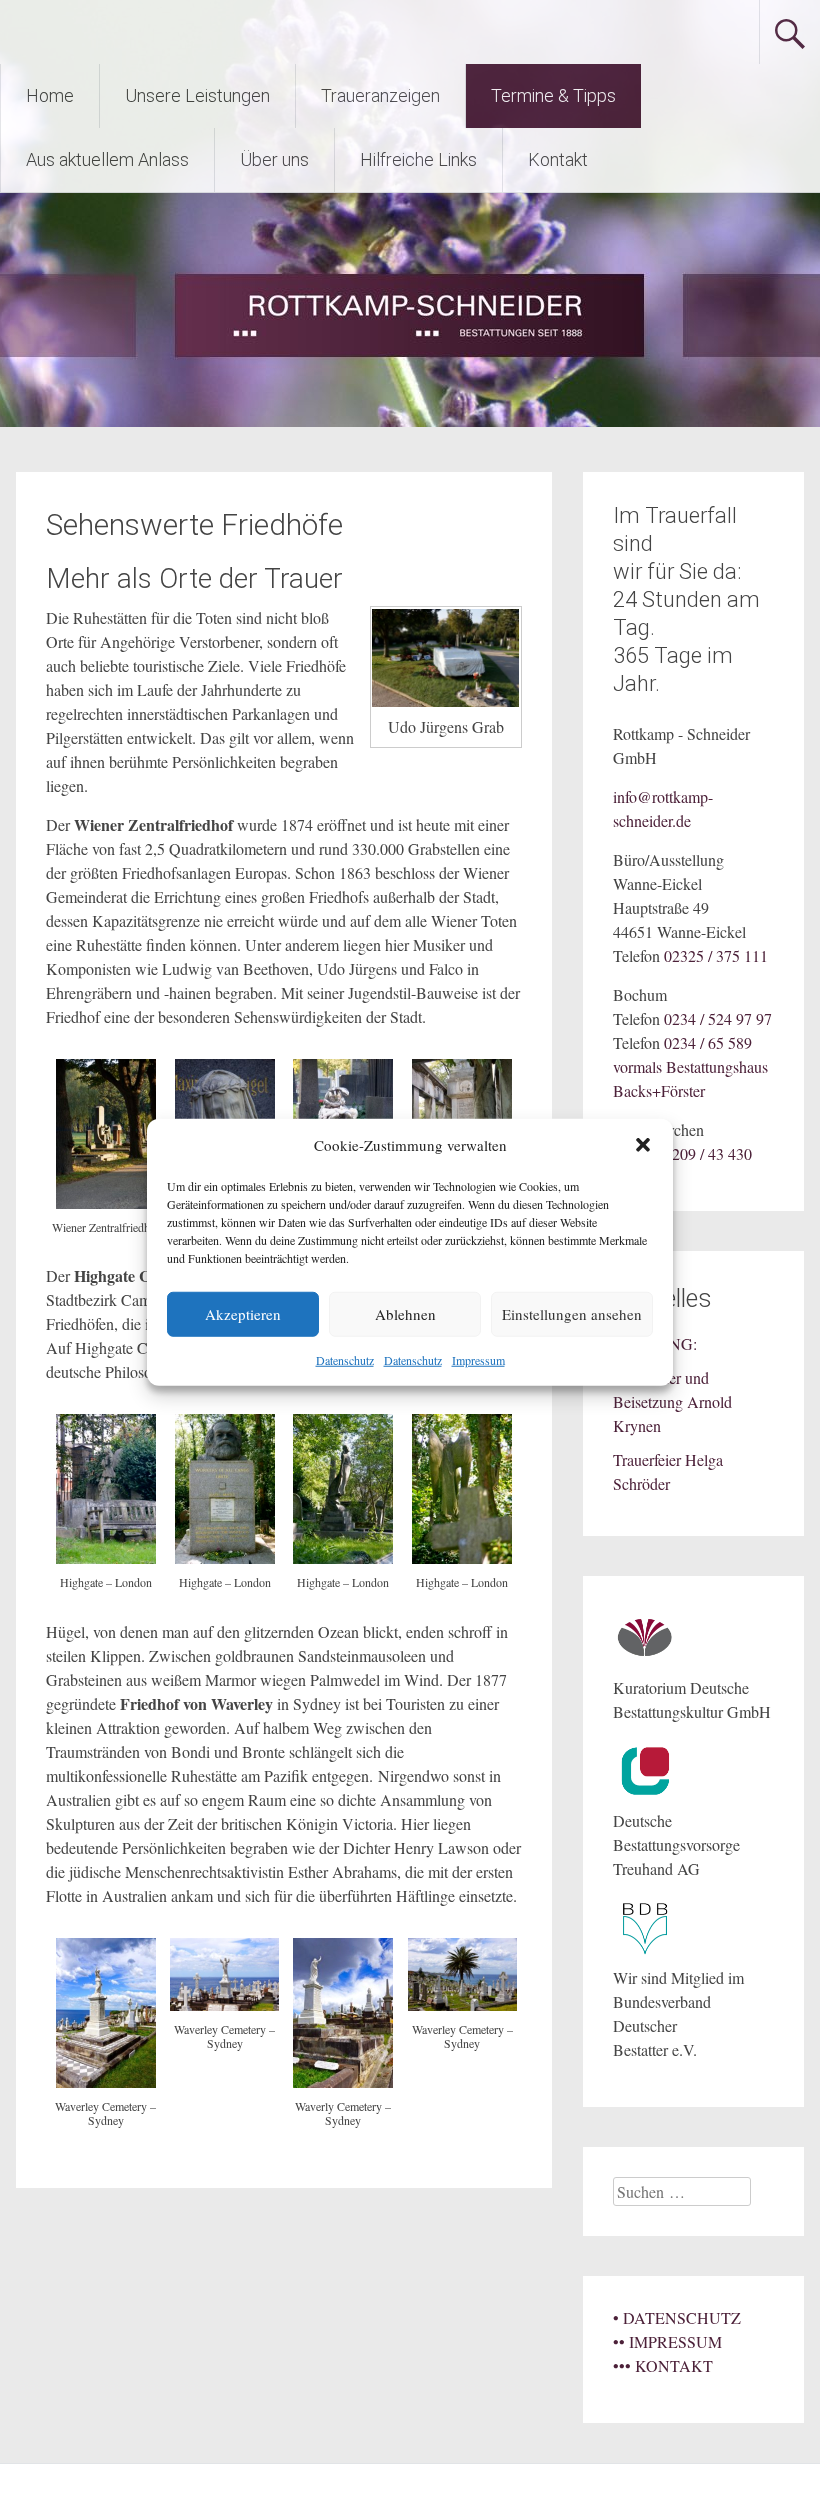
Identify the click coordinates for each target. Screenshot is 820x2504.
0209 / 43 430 (708, 1153)
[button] (643, 1145)
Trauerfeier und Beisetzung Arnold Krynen (672, 1401)
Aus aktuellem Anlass (107, 159)
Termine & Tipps (553, 95)
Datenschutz (345, 1359)
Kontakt (558, 159)
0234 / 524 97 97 (718, 1018)
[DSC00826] (224, 2004)
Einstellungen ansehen (572, 1314)
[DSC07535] (106, 1202)
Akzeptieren (243, 1314)
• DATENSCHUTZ (677, 2317)
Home (50, 95)
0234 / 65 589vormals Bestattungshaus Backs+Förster (690, 1066)
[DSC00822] (462, 2004)
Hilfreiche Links (418, 159)
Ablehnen (405, 1314)
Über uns (274, 159)
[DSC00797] (106, 2081)
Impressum (478, 1359)
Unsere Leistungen (197, 95)
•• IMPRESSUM (667, 2341)
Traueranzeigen (380, 95)
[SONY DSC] (106, 1557)
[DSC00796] (343, 2081)
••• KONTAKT (663, 2365)
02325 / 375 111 (716, 955)
